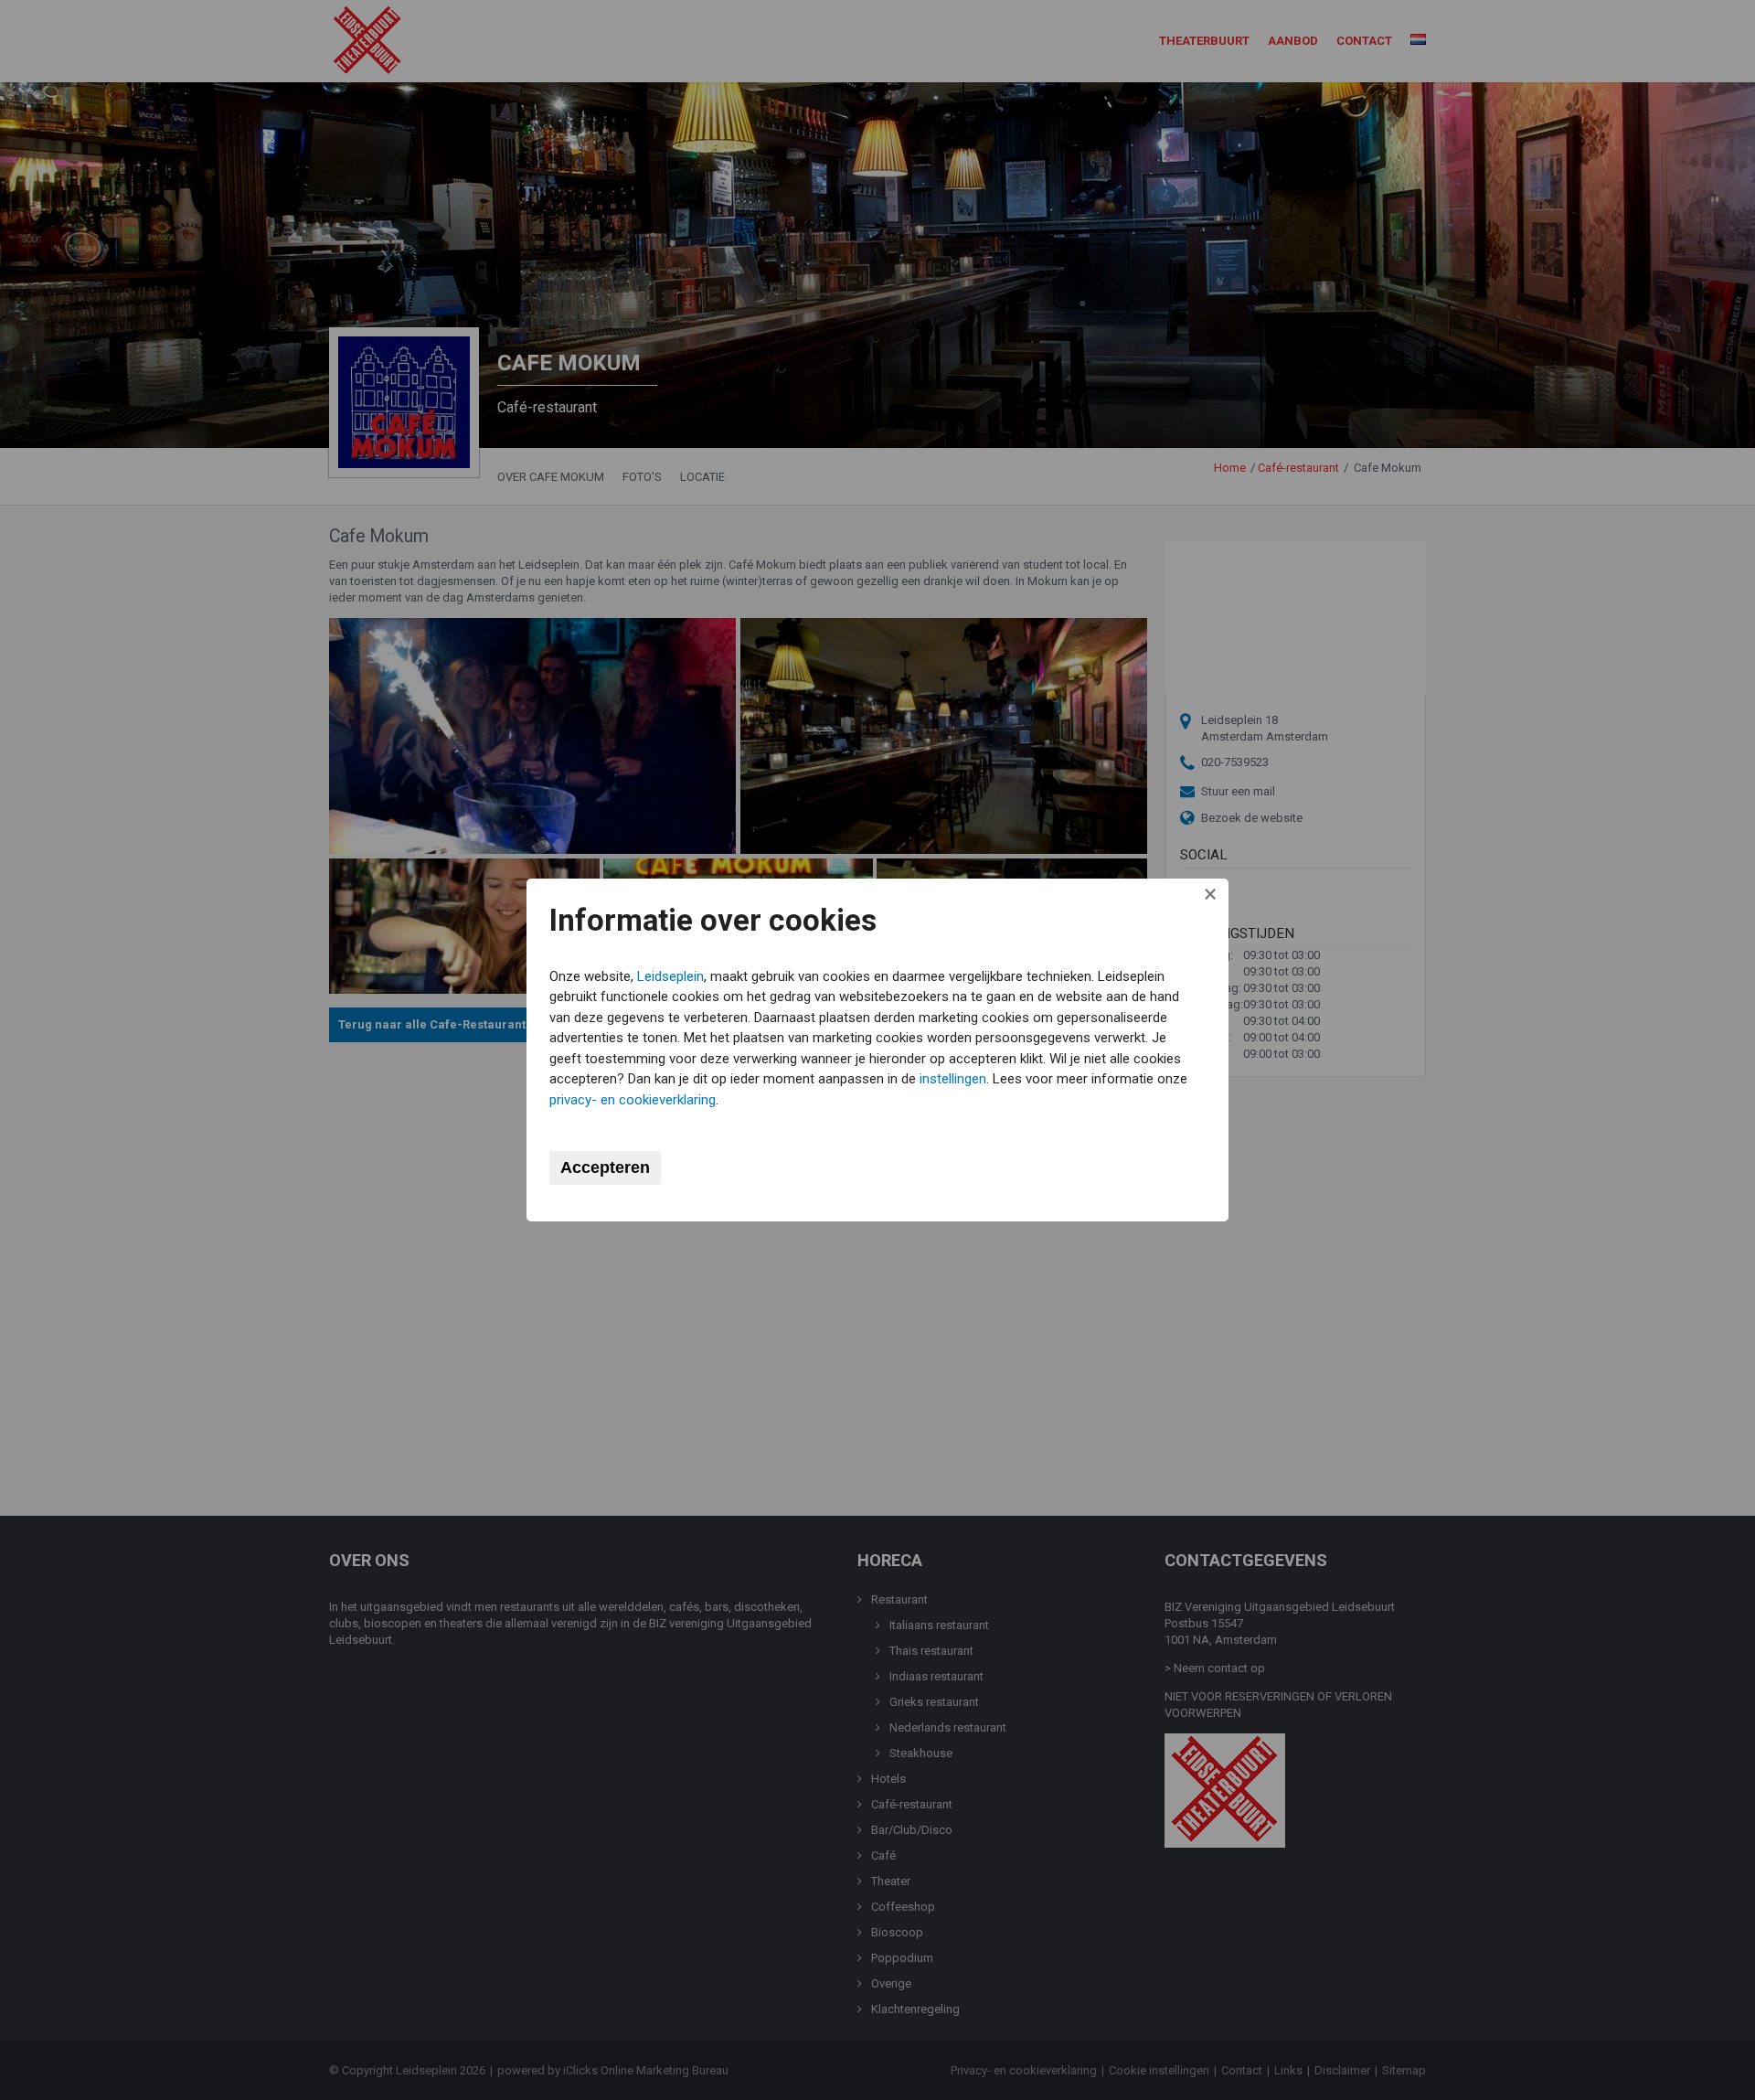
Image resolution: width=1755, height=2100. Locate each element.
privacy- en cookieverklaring (633, 1100)
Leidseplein (670, 976)
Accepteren (605, 1167)
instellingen (953, 1079)
